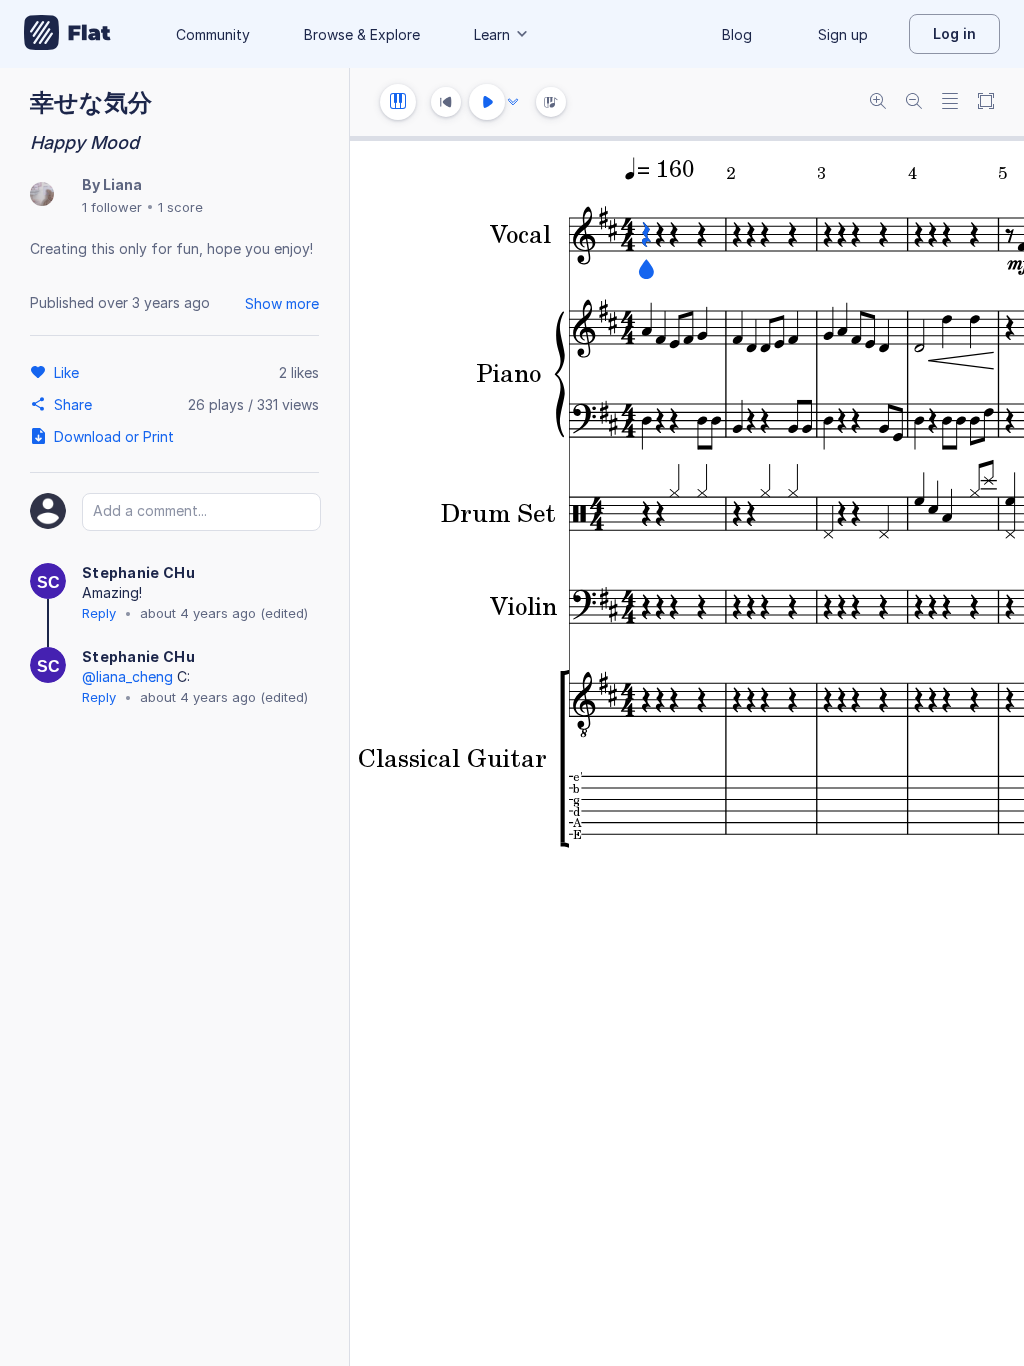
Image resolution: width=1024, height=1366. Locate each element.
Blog (737, 34)
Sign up (843, 34)
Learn (492, 34)
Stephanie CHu (138, 572)
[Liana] (42, 195)
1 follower (112, 207)
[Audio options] (513, 102)
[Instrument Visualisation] (551, 102)
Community (213, 34)
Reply (99, 613)
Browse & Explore (362, 34)
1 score (180, 207)
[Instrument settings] (398, 102)
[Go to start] (446, 102)
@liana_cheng (127, 676)
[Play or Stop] (487, 102)
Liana (122, 184)
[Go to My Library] (67, 34)
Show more (282, 303)
